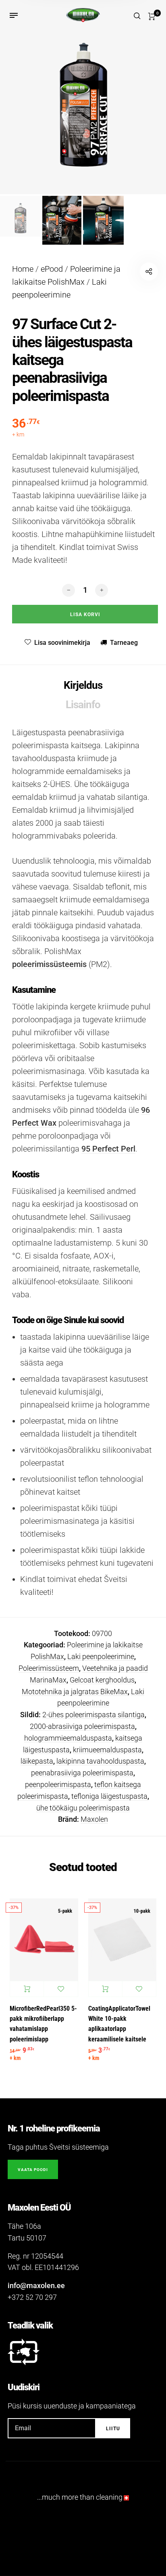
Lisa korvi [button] (27, 1989)
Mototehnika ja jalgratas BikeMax (75, 1692)
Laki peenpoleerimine (101, 1656)
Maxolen (94, 1819)
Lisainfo (83, 705)
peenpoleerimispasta (58, 1784)
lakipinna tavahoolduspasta (100, 1761)
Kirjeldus (83, 685)
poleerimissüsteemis (49, 964)
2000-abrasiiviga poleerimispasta (82, 1726)
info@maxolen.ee (36, 2285)
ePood (52, 269)
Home (23, 269)
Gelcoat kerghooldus (102, 1680)
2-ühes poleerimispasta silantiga (93, 1715)
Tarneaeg (124, 643)
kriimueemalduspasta (107, 1750)
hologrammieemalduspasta (68, 1738)
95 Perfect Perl (108, 1149)
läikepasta (37, 1761)
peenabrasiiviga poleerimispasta (82, 1773)
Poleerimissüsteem (49, 1668)
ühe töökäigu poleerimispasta (83, 1808)
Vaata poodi (33, 2170)
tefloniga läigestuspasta (109, 1796)
